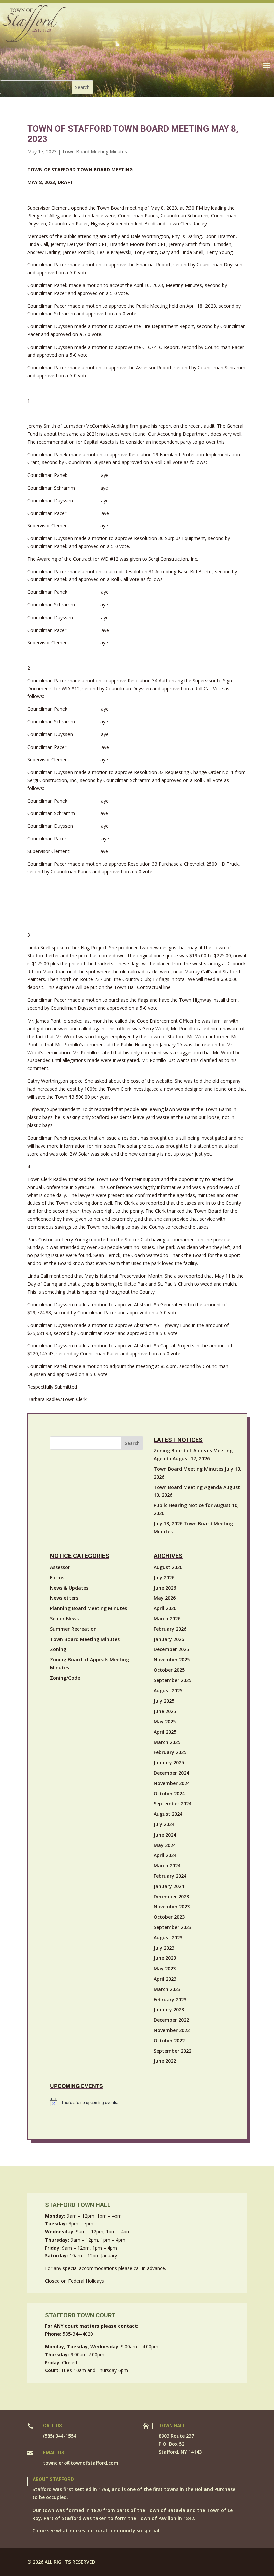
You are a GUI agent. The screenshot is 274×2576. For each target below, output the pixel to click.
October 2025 (169, 1670)
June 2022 (165, 2061)
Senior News (64, 1618)
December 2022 (171, 2020)
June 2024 (165, 1835)
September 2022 (173, 2051)
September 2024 (173, 1804)
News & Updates (69, 1588)
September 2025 (173, 1680)
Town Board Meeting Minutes (95, 152)
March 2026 (167, 1618)
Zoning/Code (65, 1678)
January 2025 (169, 1762)
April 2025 (165, 1732)
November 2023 (172, 1907)
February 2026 (170, 1629)
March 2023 (167, 1989)
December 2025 (171, 1649)
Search (132, 1443)
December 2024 (171, 1773)
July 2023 (164, 1948)
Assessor (60, 1567)
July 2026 (164, 1577)
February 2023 (170, 1999)
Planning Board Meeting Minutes (89, 1608)
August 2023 (168, 1938)
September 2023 (173, 1927)
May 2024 (165, 1845)
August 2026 (168, 1567)
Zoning (58, 1649)
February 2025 (170, 1752)
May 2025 (165, 1721)
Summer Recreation (73, 1629)
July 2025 (164, 1701)
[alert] (148, 2102)
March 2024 (167, 1865)
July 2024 (164, 1824)
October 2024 (169, 1794)
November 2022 (172, 2030)
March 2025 (167, 1742)
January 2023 (169, 2009)
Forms (57, 1577)
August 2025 (168, 1691)
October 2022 (169, 2041)
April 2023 (165, 1979)
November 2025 (172, 1660)
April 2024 (165, 1855)
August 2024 (168, 1814)
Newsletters (64, 1598)
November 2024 (172, 1783)
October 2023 (169, 1917)
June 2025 (165, 1711)
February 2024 (170, 1876)
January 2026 (169, 1639)
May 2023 (165, 1968)
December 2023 (171, 1896)
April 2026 (165, 1608)
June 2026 (165, 1588)
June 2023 (165, 1958)
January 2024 (169, 1886)
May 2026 (165, 1598)
